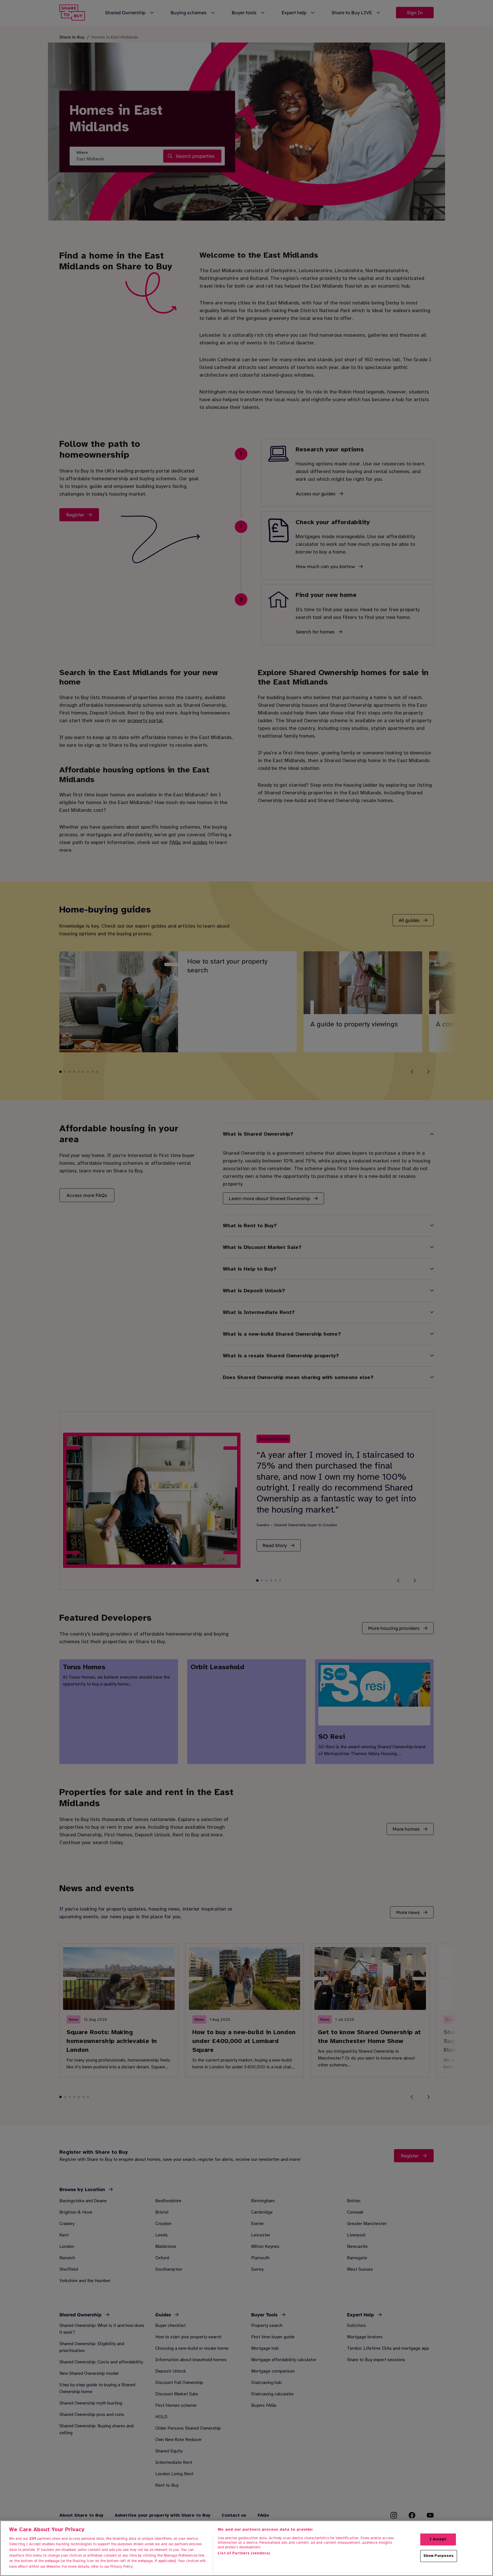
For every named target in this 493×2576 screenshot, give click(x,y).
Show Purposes (439, 2556)
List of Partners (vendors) (244, 2553)
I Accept (438, 2539)
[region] (246, 2548)
